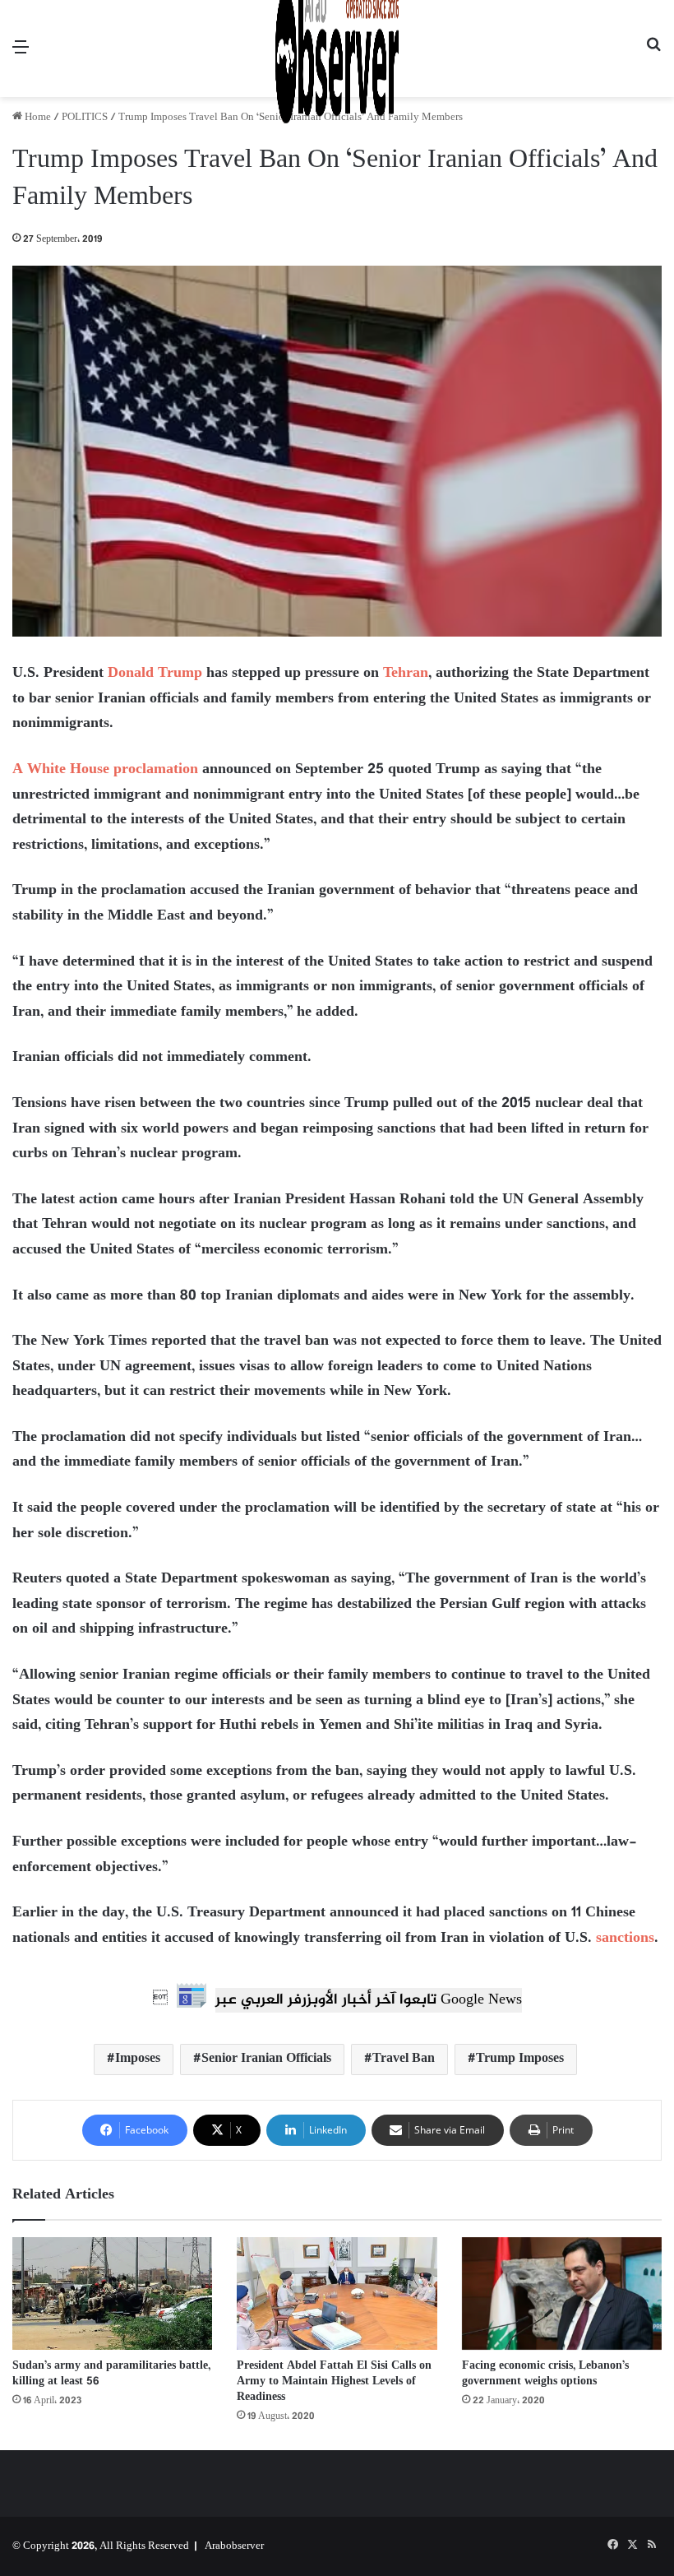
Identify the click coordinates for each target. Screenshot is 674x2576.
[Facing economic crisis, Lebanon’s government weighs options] (562, 2294)
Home (37, 118)
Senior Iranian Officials (266, 2059)
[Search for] (653, 55)
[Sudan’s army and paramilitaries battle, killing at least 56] (112, 2293)
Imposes (138, 2059)
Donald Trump (155, 674)
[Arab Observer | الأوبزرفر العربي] (337, 49)
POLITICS (85, 118)
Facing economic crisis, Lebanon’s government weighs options (545, 2374)
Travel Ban (404, 2059)
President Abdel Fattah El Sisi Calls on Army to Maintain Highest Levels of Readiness (334, 2381)
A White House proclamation (105, 770)
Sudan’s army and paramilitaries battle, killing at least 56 (111, 2374)
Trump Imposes (520, 2059)
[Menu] (21, 55)
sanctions (625, 1939)
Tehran (406, 674)
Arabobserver (234, 2546)
